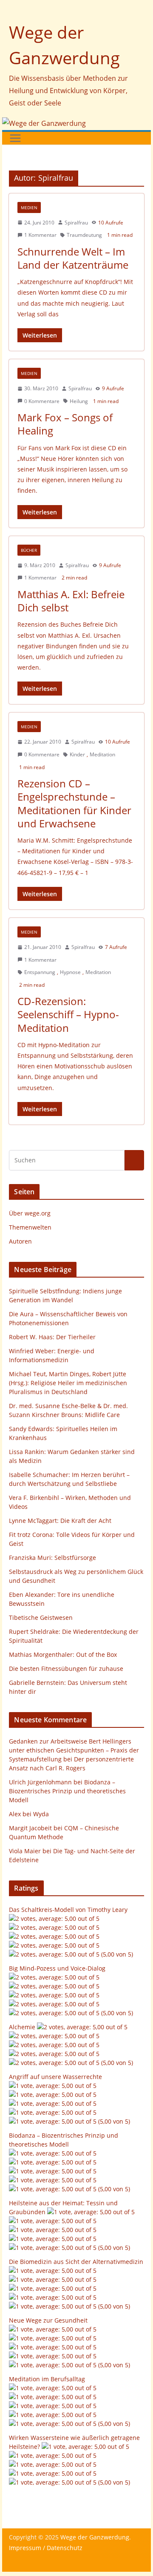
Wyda (41, 1814)
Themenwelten (30, 1227)
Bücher (29, 550)
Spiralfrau (76, 223)
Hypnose (70, 972)
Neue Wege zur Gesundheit (48, 2320)
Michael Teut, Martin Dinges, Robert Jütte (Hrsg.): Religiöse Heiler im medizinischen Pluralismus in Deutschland (68, 1383)
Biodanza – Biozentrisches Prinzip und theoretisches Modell (67, 1791)
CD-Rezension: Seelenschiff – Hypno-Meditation (68, 1014)
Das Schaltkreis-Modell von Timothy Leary (68, 1910)
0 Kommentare (42, 401)
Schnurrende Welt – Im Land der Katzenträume (73, 258)
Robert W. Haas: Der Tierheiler (52, 1337)
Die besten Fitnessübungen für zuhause (66, 1669)
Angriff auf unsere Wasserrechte (55, 2077)
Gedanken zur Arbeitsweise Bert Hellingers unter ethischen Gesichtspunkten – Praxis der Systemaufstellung (74, 1750)
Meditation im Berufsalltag (47, 2379)
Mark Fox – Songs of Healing (65, 424)
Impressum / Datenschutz (46, 2548)
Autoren (20, 1241)
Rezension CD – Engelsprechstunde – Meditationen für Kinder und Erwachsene (74, 803)
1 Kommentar (40, 235)
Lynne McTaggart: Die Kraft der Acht (60, 1521)
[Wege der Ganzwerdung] (44, 123)
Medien (29, 207)
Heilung (79, 401)
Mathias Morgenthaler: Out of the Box (63, 1654)
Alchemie (22, 2027)
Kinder (77, 754)
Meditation (102, 754)
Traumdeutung (84, 235)
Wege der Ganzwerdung (95, 2537)
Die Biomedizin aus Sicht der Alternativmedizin (76, 2262)
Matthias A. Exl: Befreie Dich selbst (71, 601)
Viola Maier (25, 1851)
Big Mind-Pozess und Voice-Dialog (57, 1968)
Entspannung (40, 972)
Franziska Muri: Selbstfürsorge (52, 1558)
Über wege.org (30, 1213)
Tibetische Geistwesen (41, 1617)
